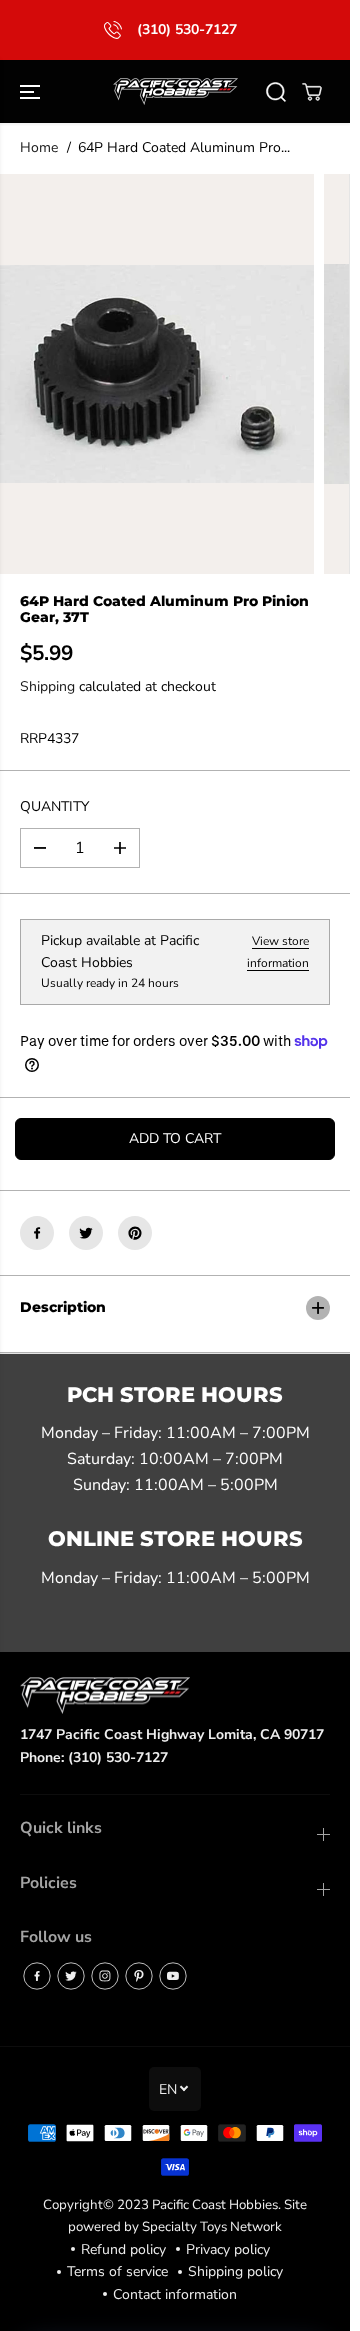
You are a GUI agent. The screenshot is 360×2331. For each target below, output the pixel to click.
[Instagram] (105, 1976)
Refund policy (123, 2249)
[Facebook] (37, 1233)
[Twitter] (86, 1233)
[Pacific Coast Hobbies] (175, 92)
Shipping (47, 686)
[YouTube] (173, 1976)
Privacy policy (228, 2249)
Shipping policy (235, 2271)
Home (39, 147)
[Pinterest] (135, 1233)
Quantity (54, 806)
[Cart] (312, 92)
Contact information (175, 2294)
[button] (32, 92)
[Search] (276, 92)
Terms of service (117, 2271)
